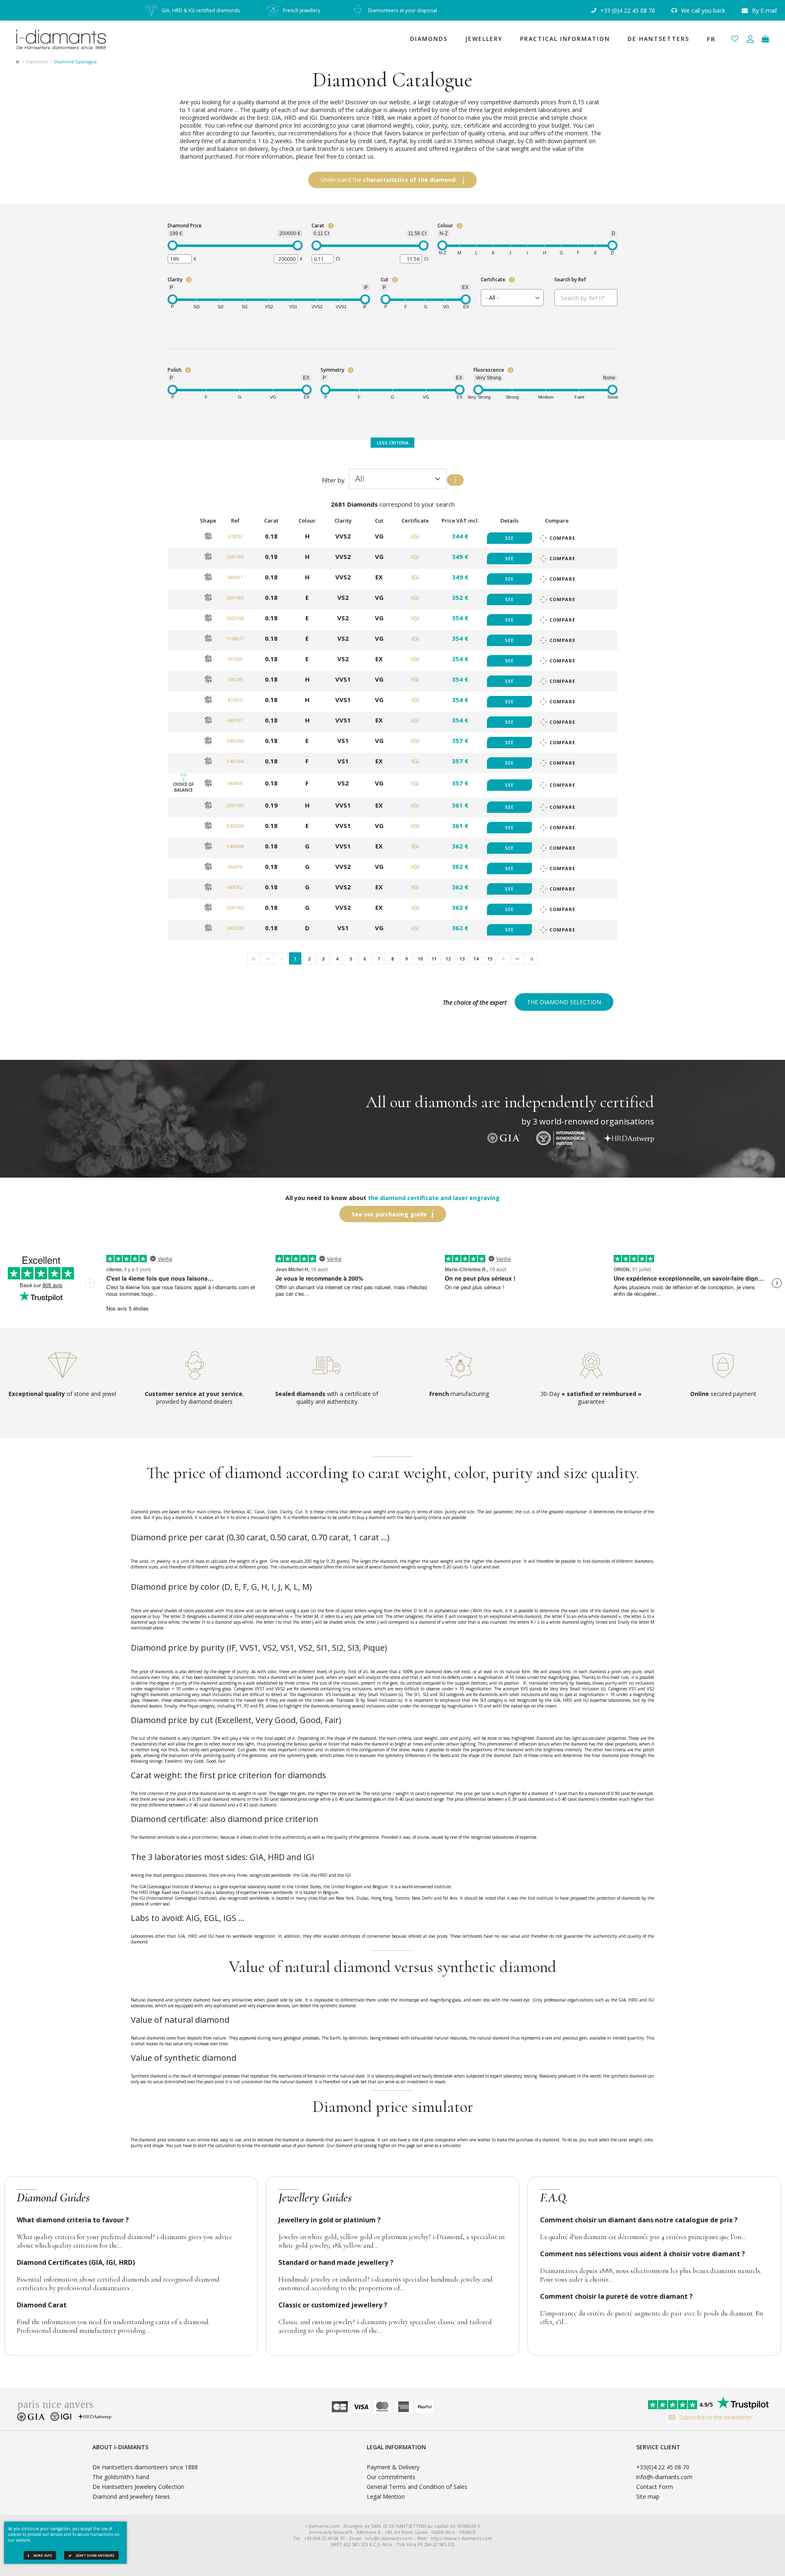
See (509, 538)
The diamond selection (564, 1002)
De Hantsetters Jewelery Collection (138, 2487)
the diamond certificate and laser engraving (434, 1198)
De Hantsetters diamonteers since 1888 (145, 2467)
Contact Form (655, 2487)
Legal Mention (386, 2496)
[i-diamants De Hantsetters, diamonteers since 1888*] (65, 39)
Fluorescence (489, 370)
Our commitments (391, 2477)
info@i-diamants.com (664, 2477)
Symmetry (332, 370)
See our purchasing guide (389, 1214)
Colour (445, 226)
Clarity (175, 279)
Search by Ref (570, 279)
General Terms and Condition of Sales (417, 2487)
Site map (648, 2496)
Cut (385, 279)
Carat (318, 226)
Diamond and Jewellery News (131, 2496)
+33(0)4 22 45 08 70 (663, 2467)
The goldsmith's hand (121, 2477)
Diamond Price (185, 226)
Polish (175, 370)
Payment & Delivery (393, 2467)
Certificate (493, 279)
